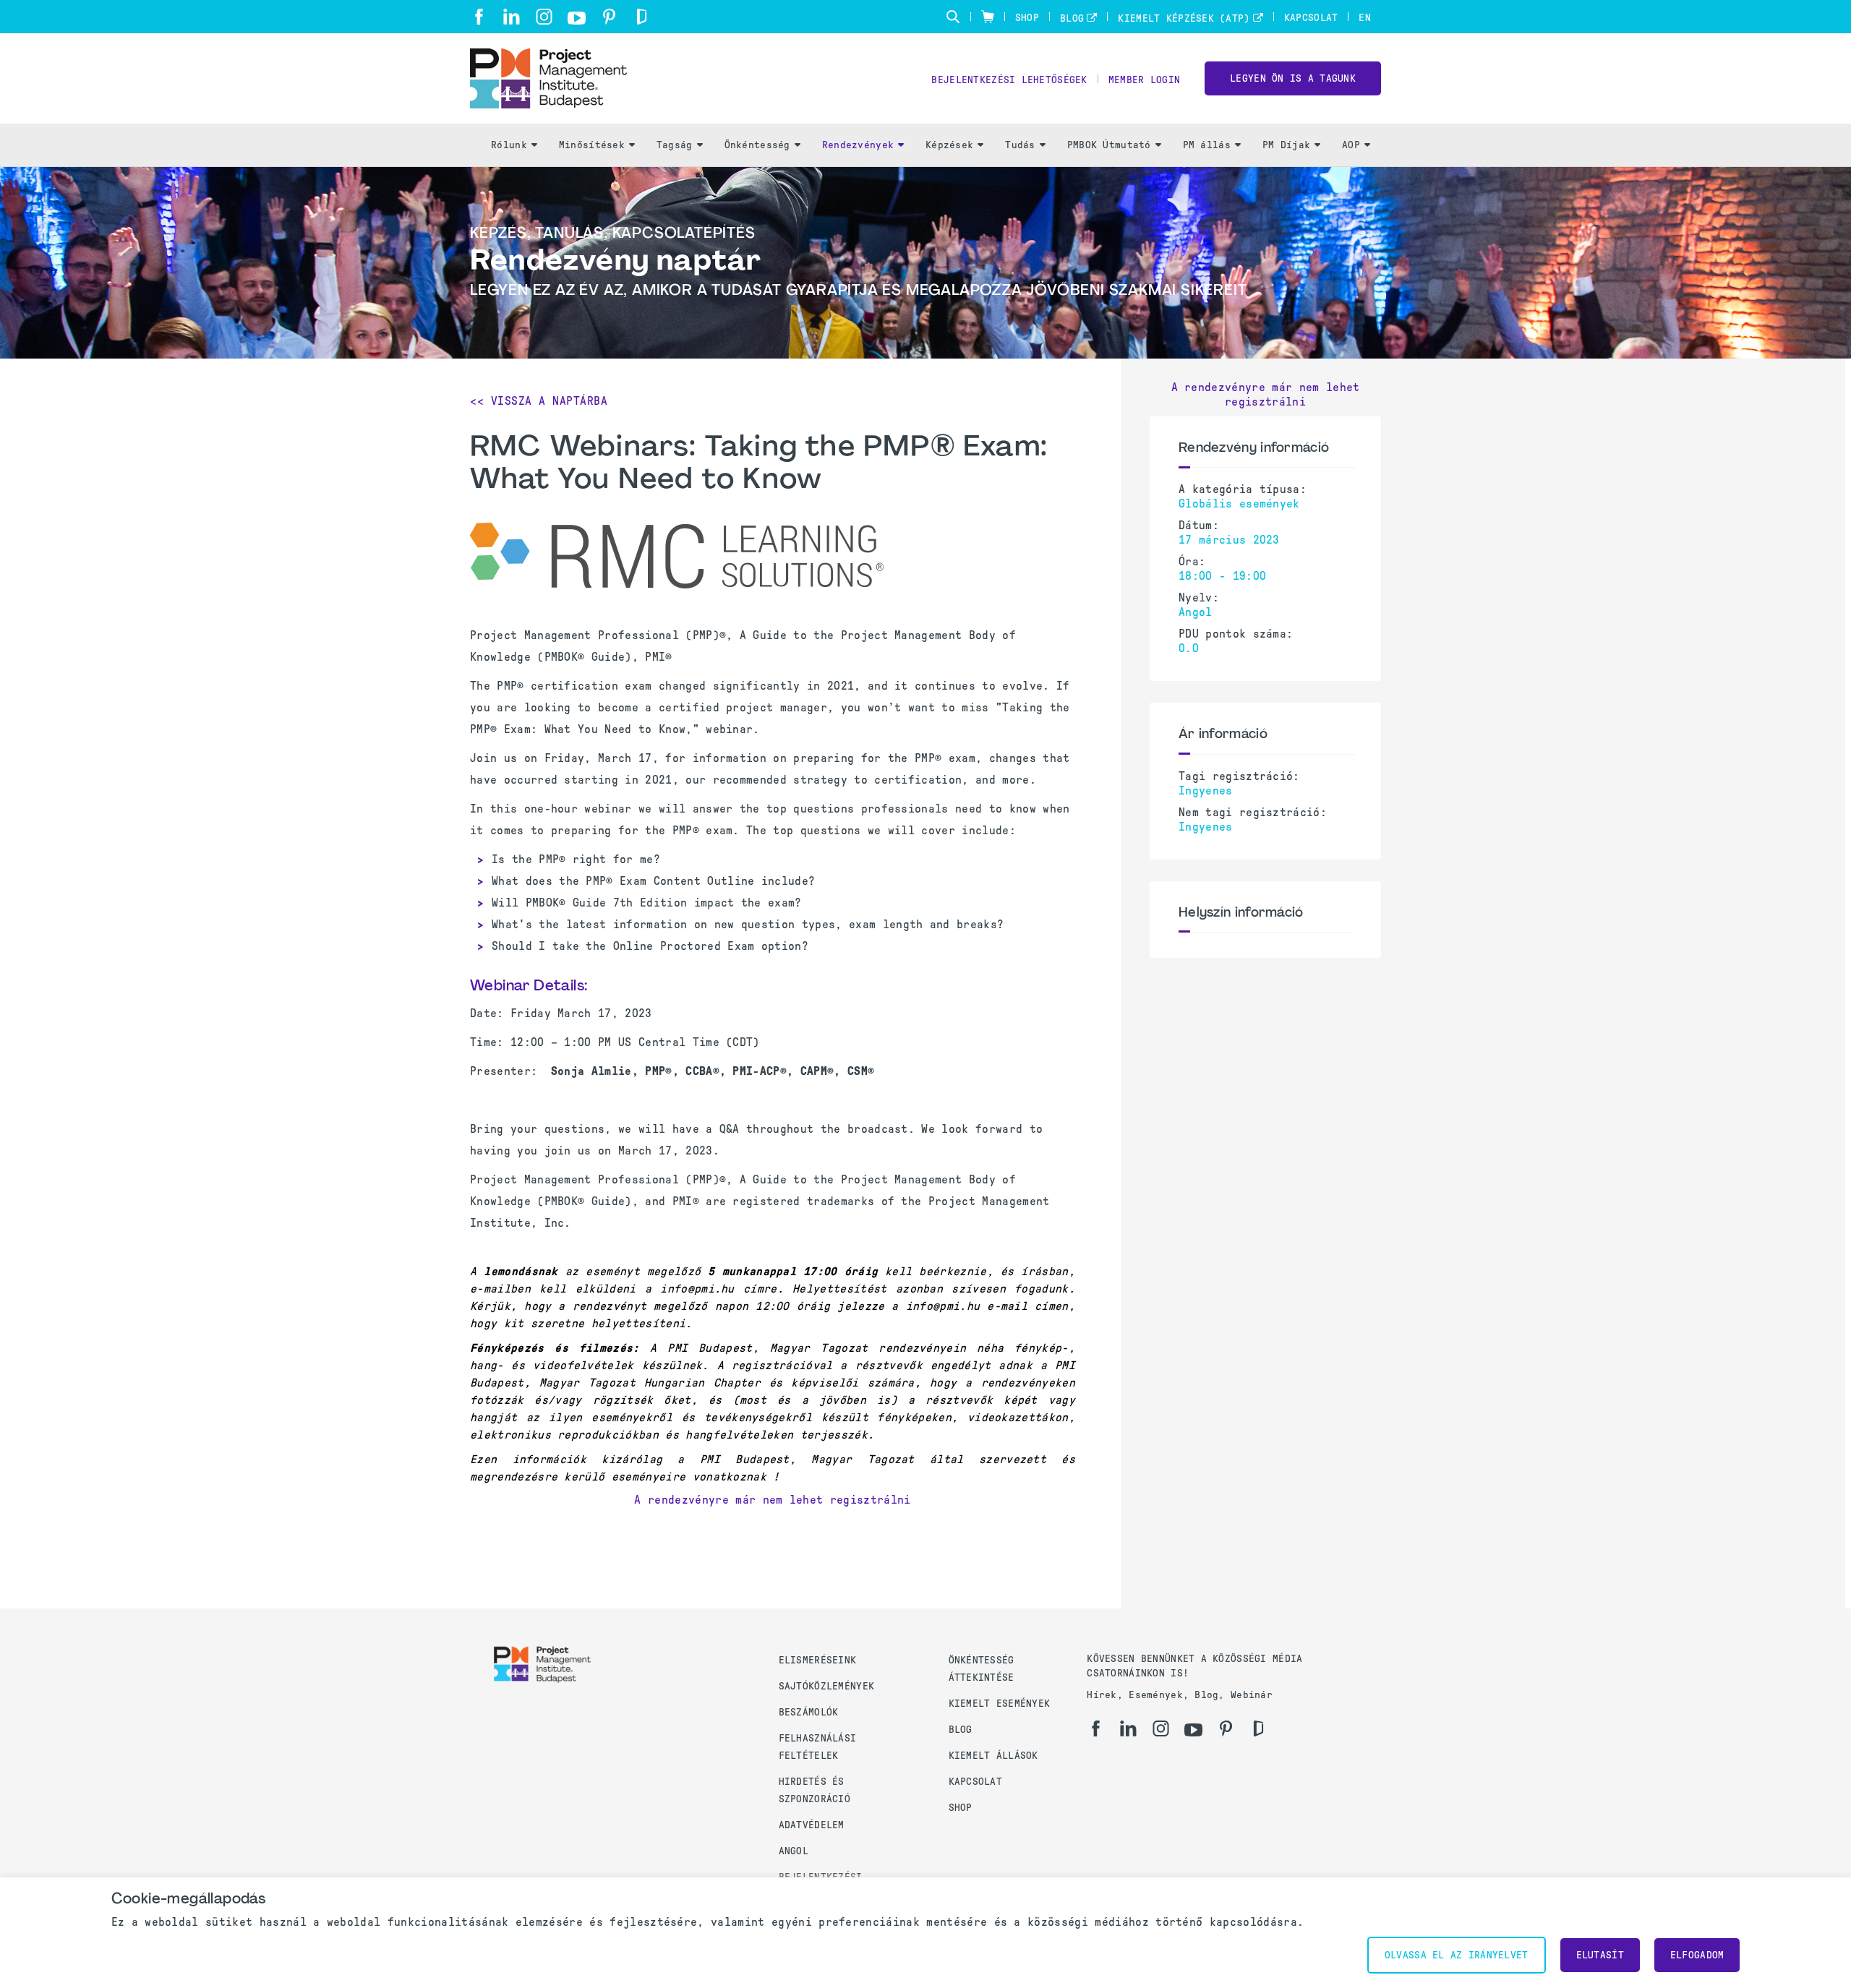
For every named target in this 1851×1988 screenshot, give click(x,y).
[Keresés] (953, 17)
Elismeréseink (818, 1660)
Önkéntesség (757, 145)
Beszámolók (809, 1712)
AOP (1351, 145)
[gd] (642, 17)
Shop (1027, 18)
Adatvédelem (812, 1825)
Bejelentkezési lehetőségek (1009, 80)
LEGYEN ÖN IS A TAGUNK (1293, 78)
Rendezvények (858, 145)
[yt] (577, 18)
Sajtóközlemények (826, 1686)
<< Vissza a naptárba (539, 401)
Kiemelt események (1000, 1704)
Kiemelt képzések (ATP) (1184, 18)
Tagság (675, 145)
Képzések (949, 145)
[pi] (609, 17)
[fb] (479, 17)
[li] (512, 17)
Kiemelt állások (993, 1756)
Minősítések (592, 145)
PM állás (1207, 145)
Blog (1072, 18)
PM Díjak (1286, 145)
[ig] (544, 17)
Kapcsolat (1311, 18)
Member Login (1144, 80)
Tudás (1020, 145)
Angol (794, 1851)
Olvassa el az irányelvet (1457, 1955)
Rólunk (509, 145)
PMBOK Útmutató (1109, 145)
